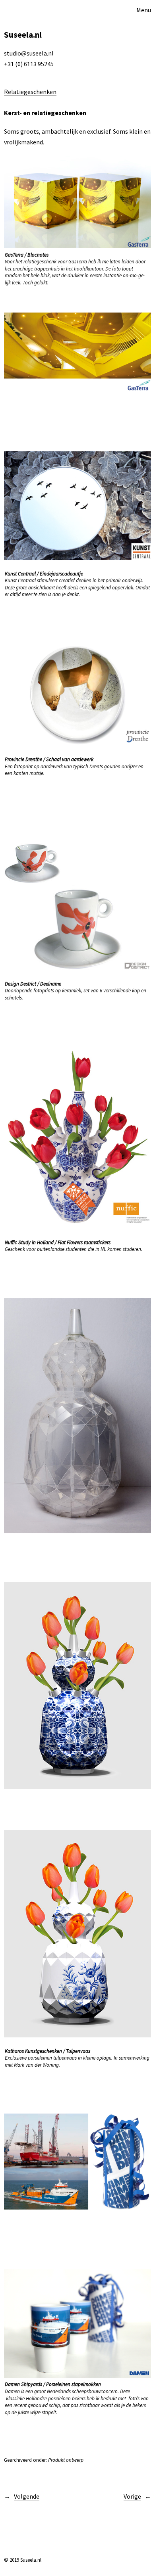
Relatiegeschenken (30, 92)
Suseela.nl (23, 35)
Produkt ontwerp (66, 2460)
